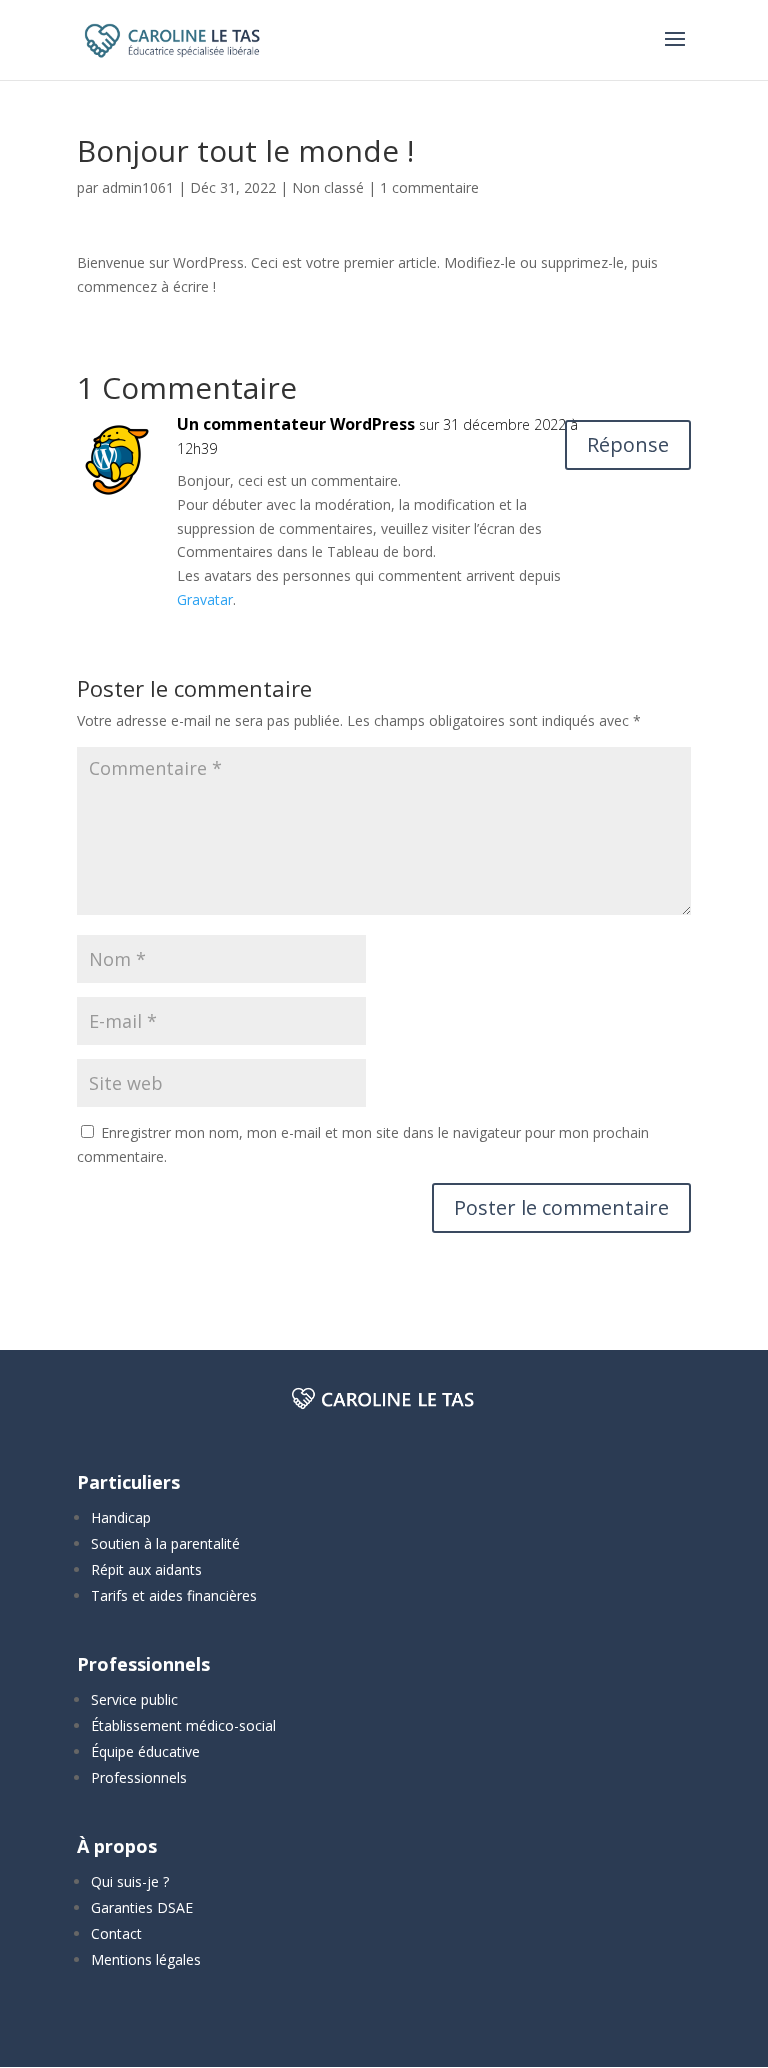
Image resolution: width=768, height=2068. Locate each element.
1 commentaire (429, 187)
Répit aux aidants (146, 1569)
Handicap (121, 1517)
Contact (116, 1933)
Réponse (628, 444)
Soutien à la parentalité (165, 1543)
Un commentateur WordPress (296, 424)
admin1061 (138, 187)
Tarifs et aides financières (174, 1595)
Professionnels (139, 1777)
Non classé (328, 187)
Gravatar (205, 599)
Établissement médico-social (183, 1725)
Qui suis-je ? (130, 1881)
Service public (134, 1699)
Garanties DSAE (142, 1907)
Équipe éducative (145, 1751)
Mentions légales (146, 1959)
